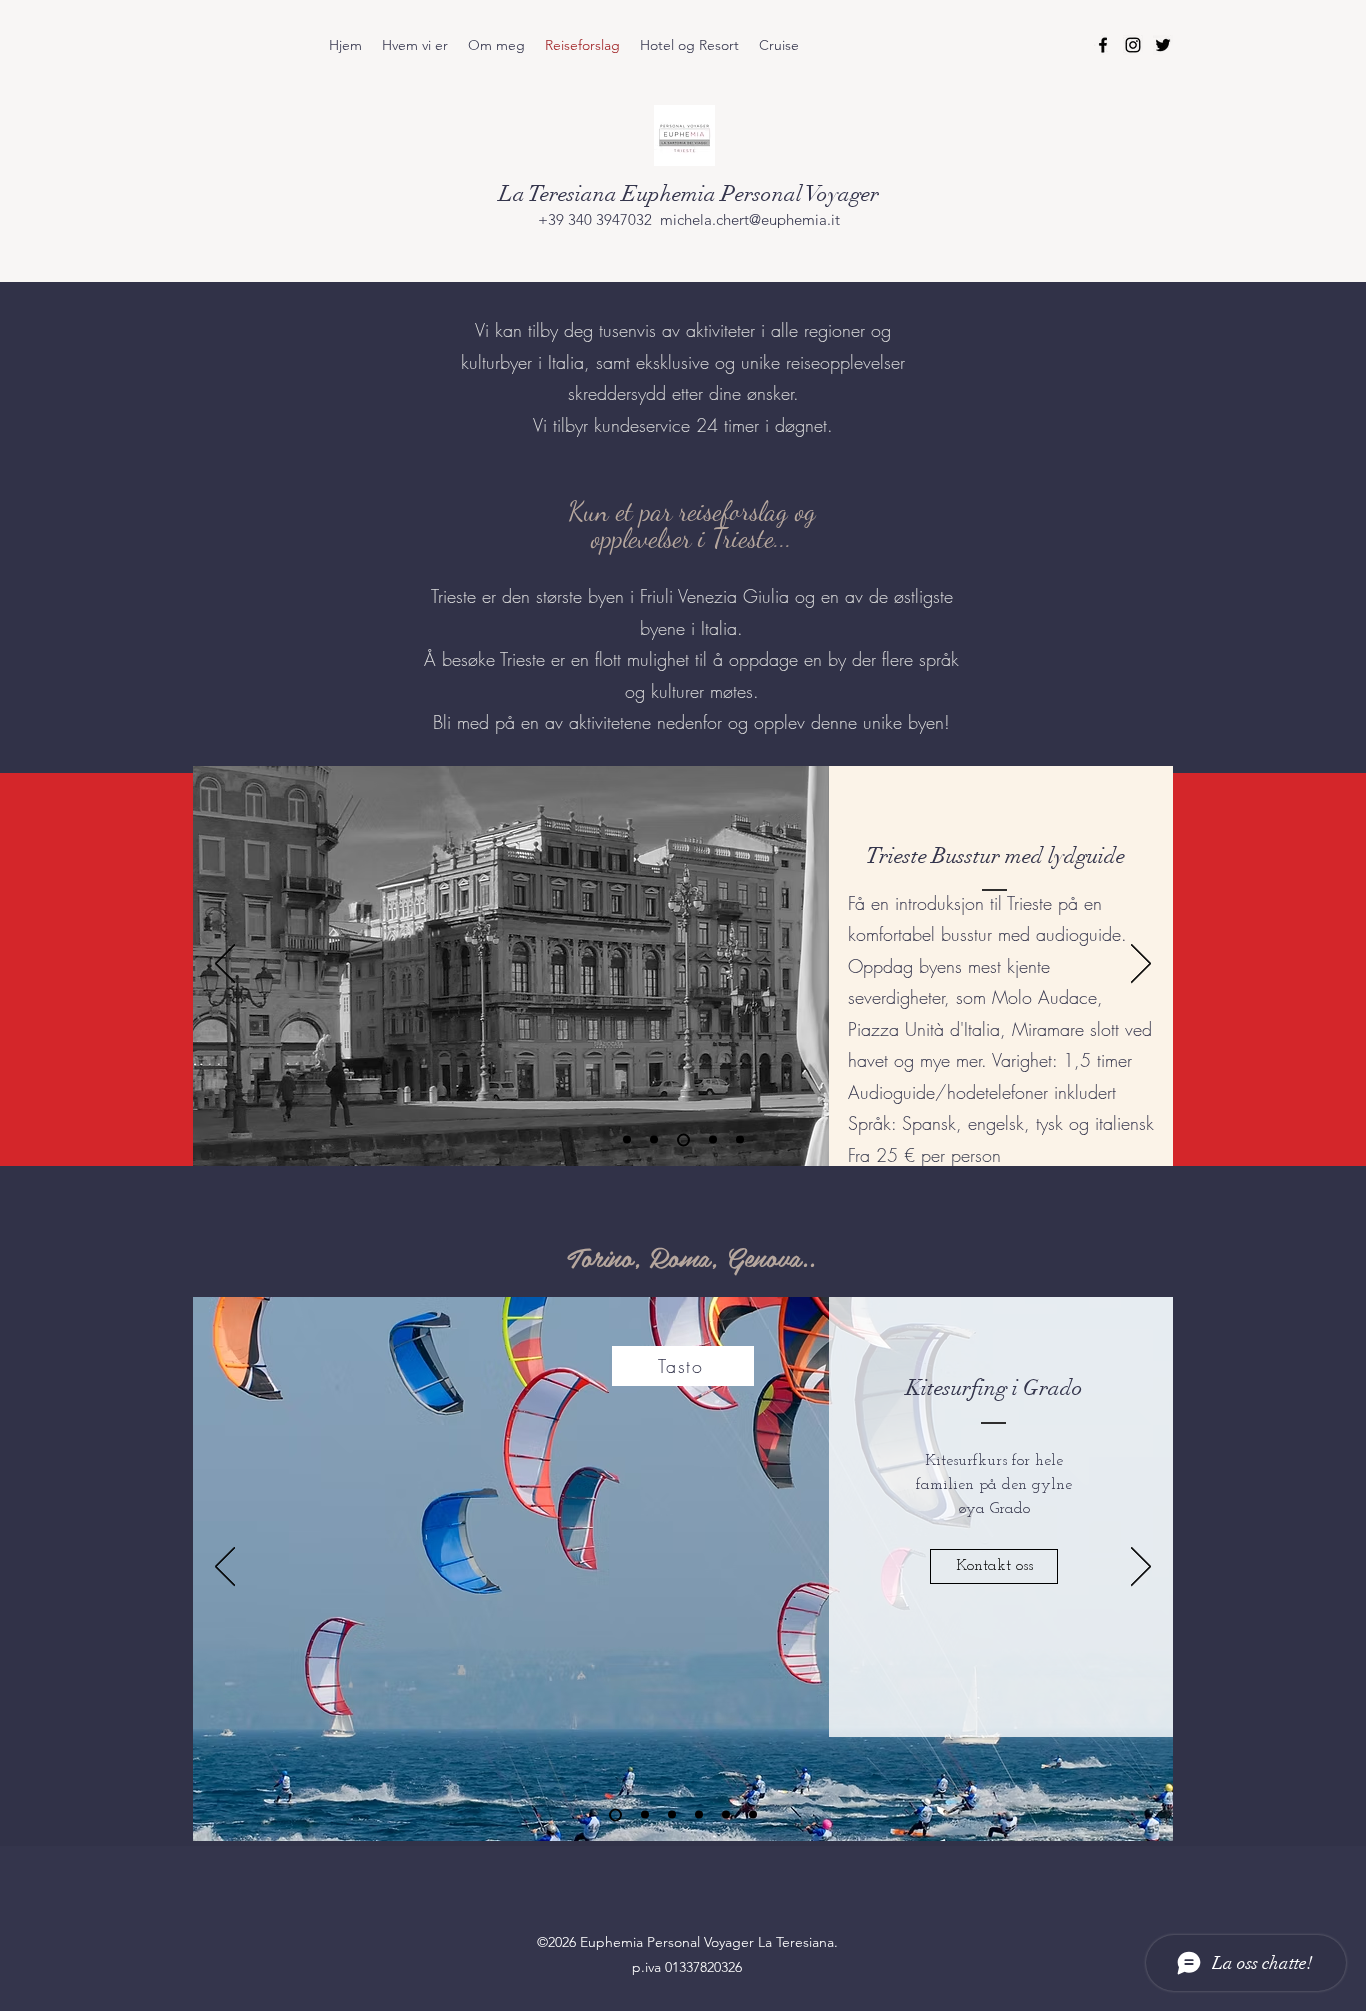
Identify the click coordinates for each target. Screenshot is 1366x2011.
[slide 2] (645, 1815)
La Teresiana (560, 193)
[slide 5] (726, 1815)
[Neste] (1141, 965)
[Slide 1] (627, 1140)
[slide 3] (672, 1815)
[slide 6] (753, 1815)
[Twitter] (1163, 45)
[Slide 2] (654, 1140)
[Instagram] (1133, 45)
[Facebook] (1103, 45)
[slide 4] (699, 1815)
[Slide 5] (740, 1140)
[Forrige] (225, 965)
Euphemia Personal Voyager (750, 193)
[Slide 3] (681, 1140)
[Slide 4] (710, 1139)
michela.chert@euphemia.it (750, 219)
